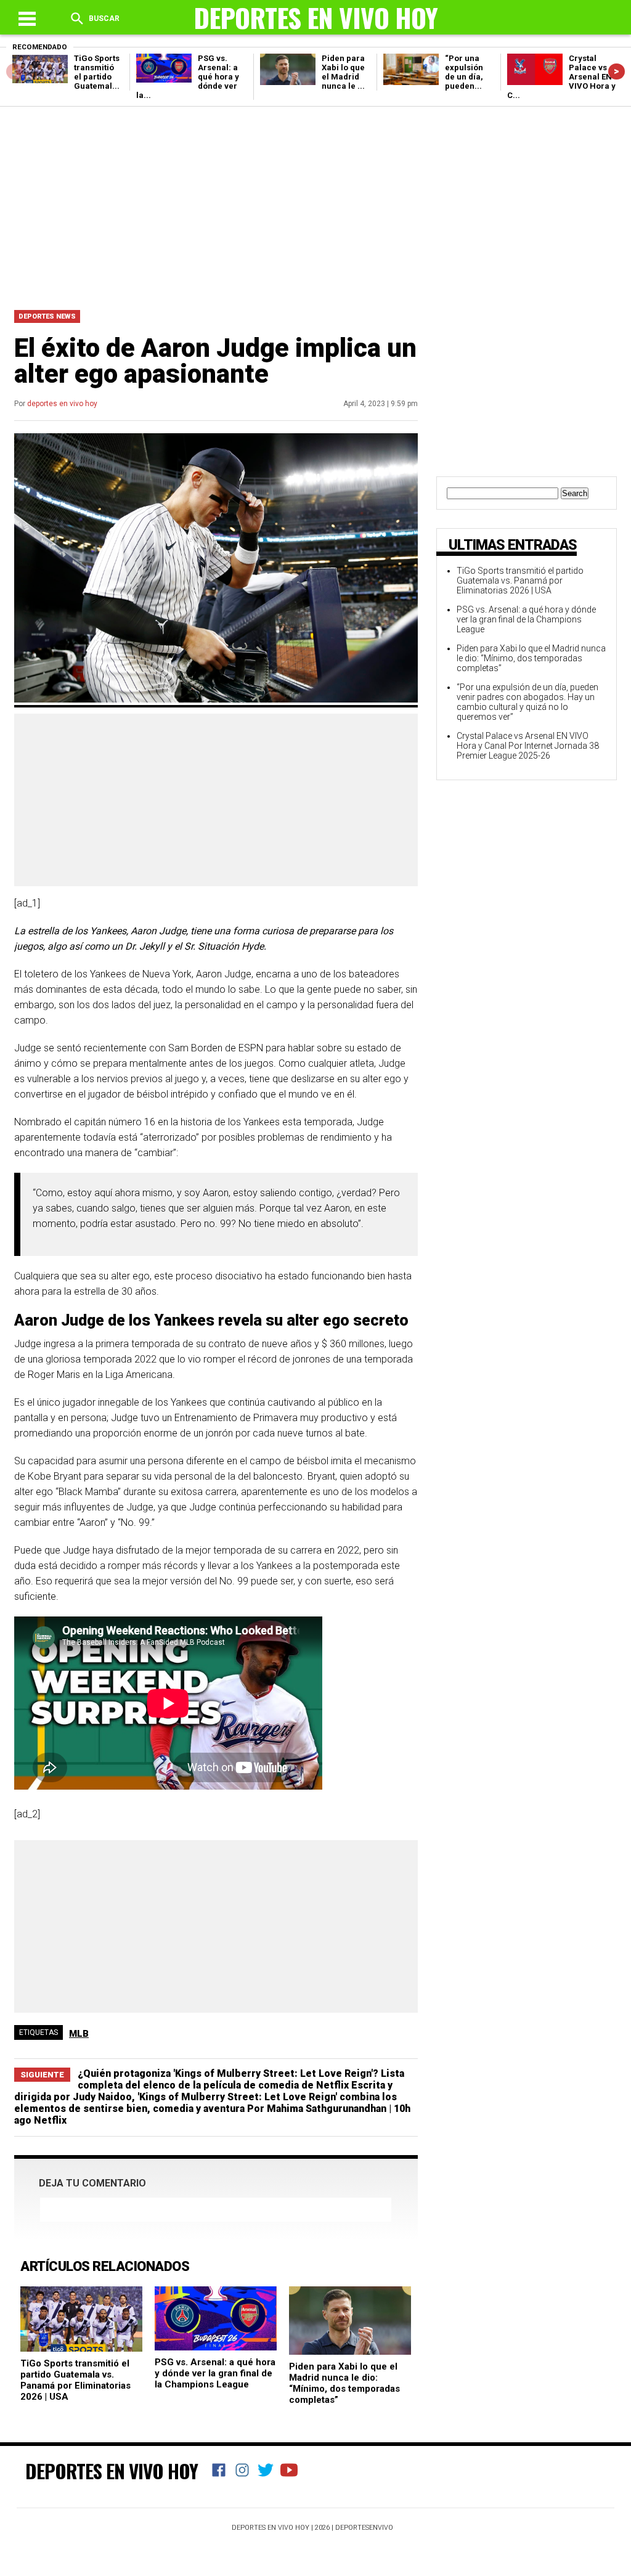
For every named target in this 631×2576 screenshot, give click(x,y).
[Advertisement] (315, 205)
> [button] (617, 71)
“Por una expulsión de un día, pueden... (464, 72)
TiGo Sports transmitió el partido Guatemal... (97, 72)
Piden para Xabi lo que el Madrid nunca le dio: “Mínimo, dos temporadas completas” (344, 2383)
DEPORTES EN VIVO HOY (112, 2471)
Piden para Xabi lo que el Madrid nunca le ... (343, 72)
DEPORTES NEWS (47, 316)
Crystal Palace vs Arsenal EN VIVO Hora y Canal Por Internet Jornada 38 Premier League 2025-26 (528, 746)
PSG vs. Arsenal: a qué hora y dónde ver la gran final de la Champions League (215, 2373)
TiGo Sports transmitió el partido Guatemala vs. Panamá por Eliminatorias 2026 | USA (75, 2380)
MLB (79, 2034)
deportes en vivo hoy (62, 404)
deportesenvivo (364, 2528)
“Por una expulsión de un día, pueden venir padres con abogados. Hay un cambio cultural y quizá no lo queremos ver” (527, 702)
